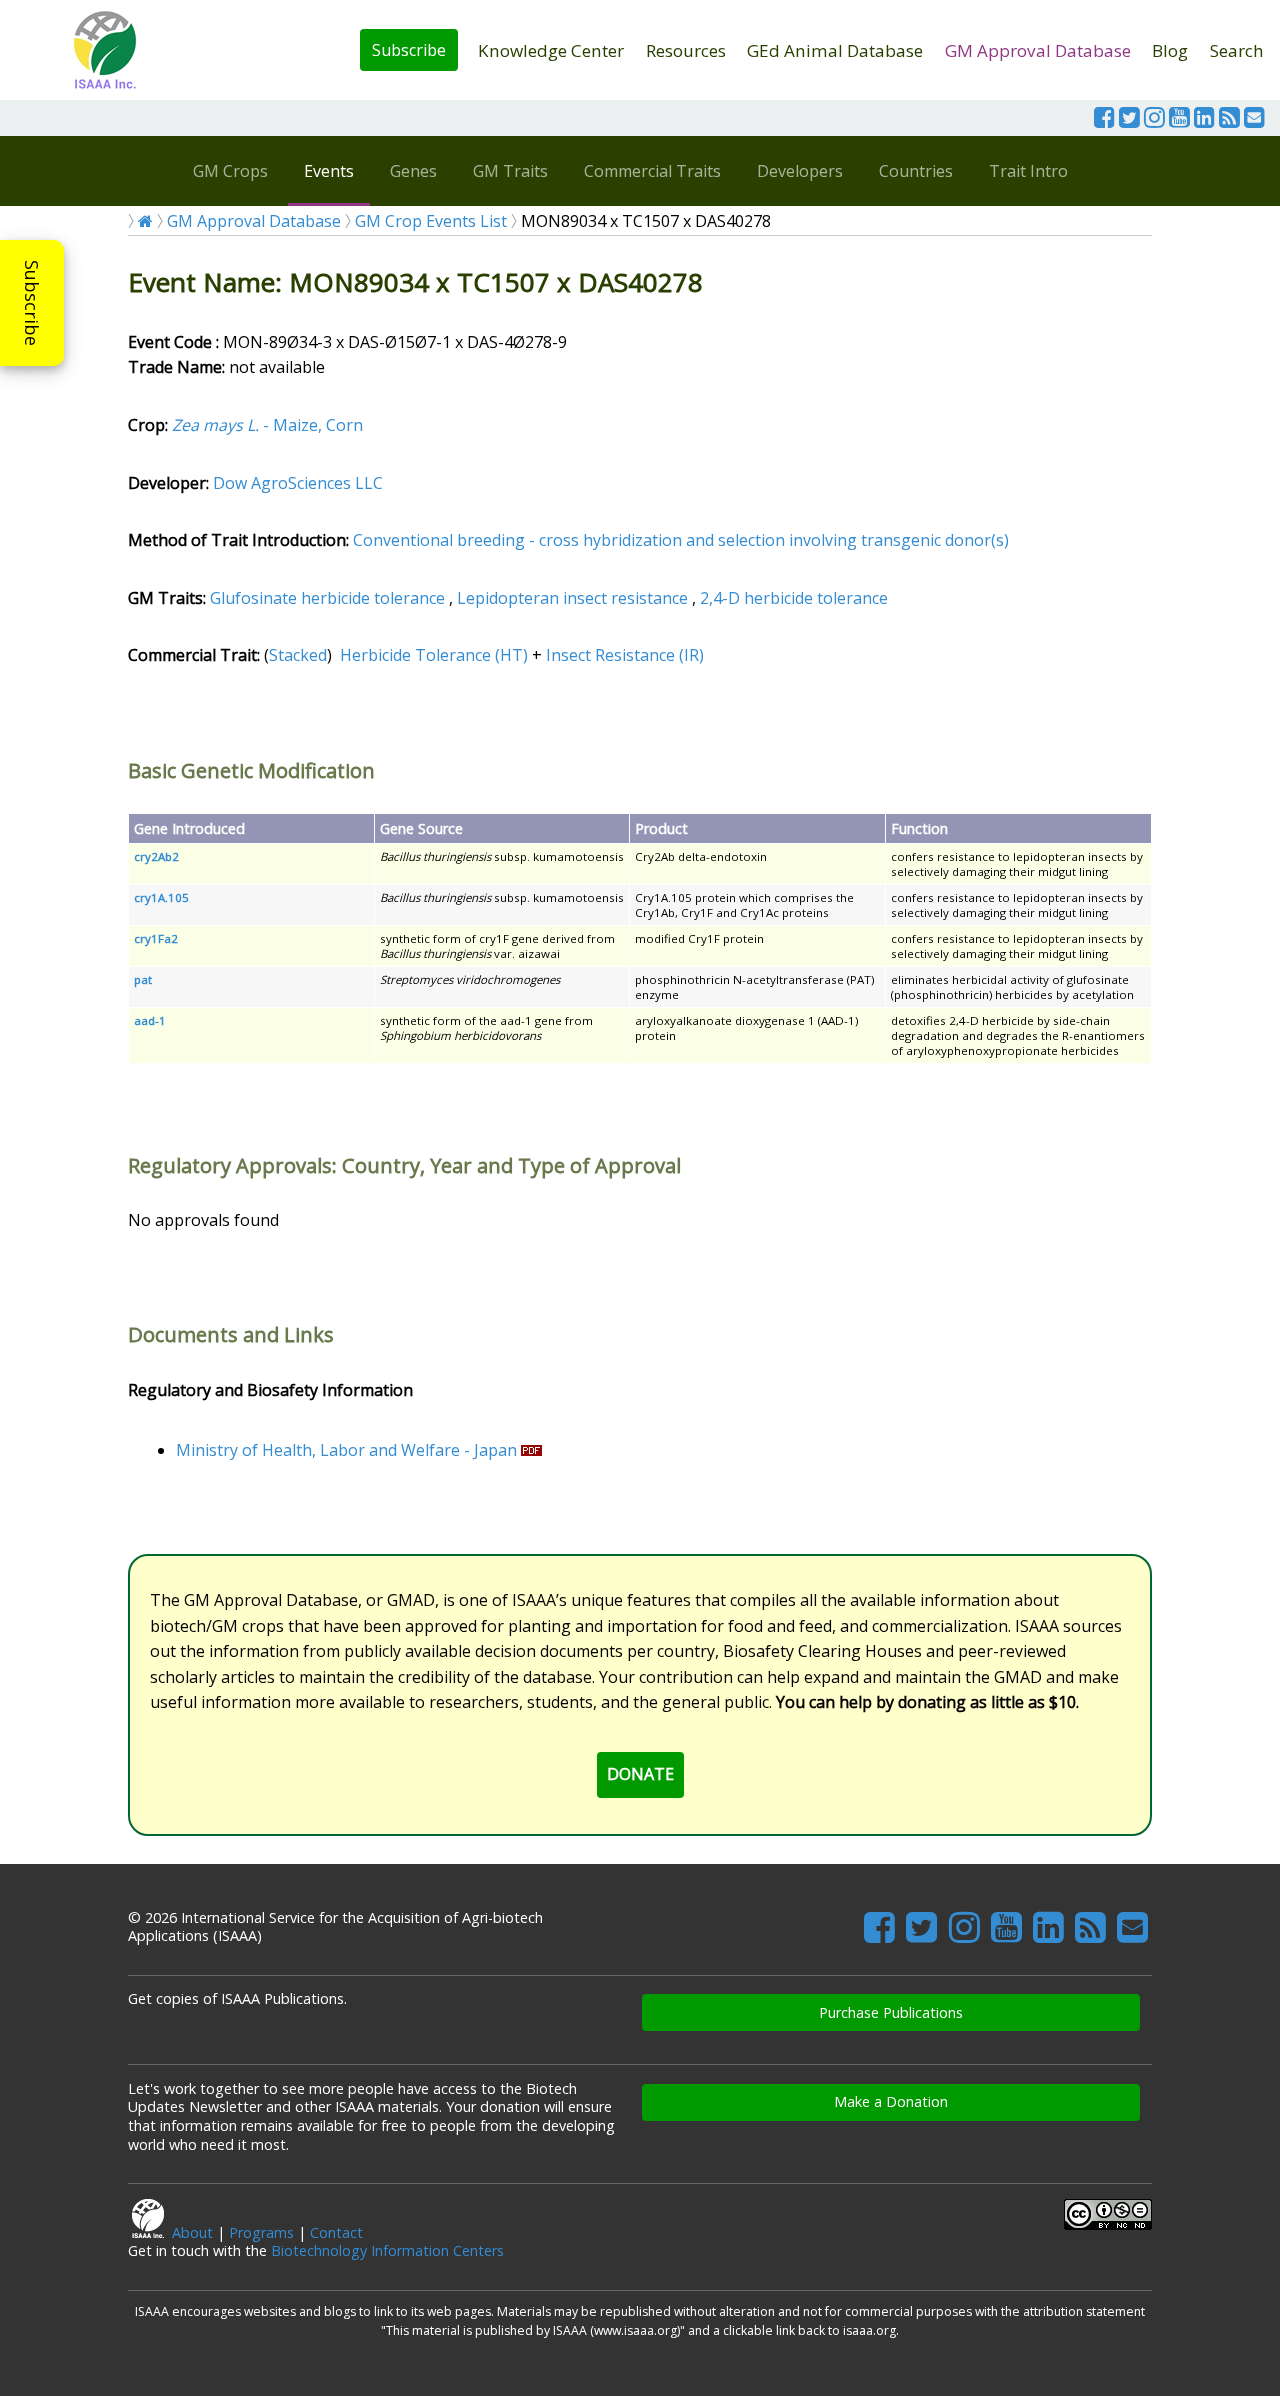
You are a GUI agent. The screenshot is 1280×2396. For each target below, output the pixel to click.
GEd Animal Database (835, 50)
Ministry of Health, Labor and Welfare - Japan (346, 1450)
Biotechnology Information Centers (387, 2250)
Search (1237, 50)
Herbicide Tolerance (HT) (434, 655)
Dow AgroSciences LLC (298, 483)
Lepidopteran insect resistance (572, 598)
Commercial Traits (652, 171)
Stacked (298, 655)
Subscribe (409, 50)
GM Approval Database (1038, 50)
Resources (686, 50)
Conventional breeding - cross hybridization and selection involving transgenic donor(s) (681, 540)
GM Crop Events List (431, 221)
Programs (261, 2232)
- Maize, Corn (267, 425)
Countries (916, 171)
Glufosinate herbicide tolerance (327, 598)
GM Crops (230, 171)
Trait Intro (1028, 171)
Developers (800, 171)
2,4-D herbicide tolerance (794, 598)
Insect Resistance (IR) (625, 655)
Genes (413, 171)
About (192, 2232)
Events (329, 171)
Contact (336, 2232)
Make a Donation (891, 2101)
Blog (1170, 50)
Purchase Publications (891, 2012)
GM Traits (510, 171)
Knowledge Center (551, 50)
